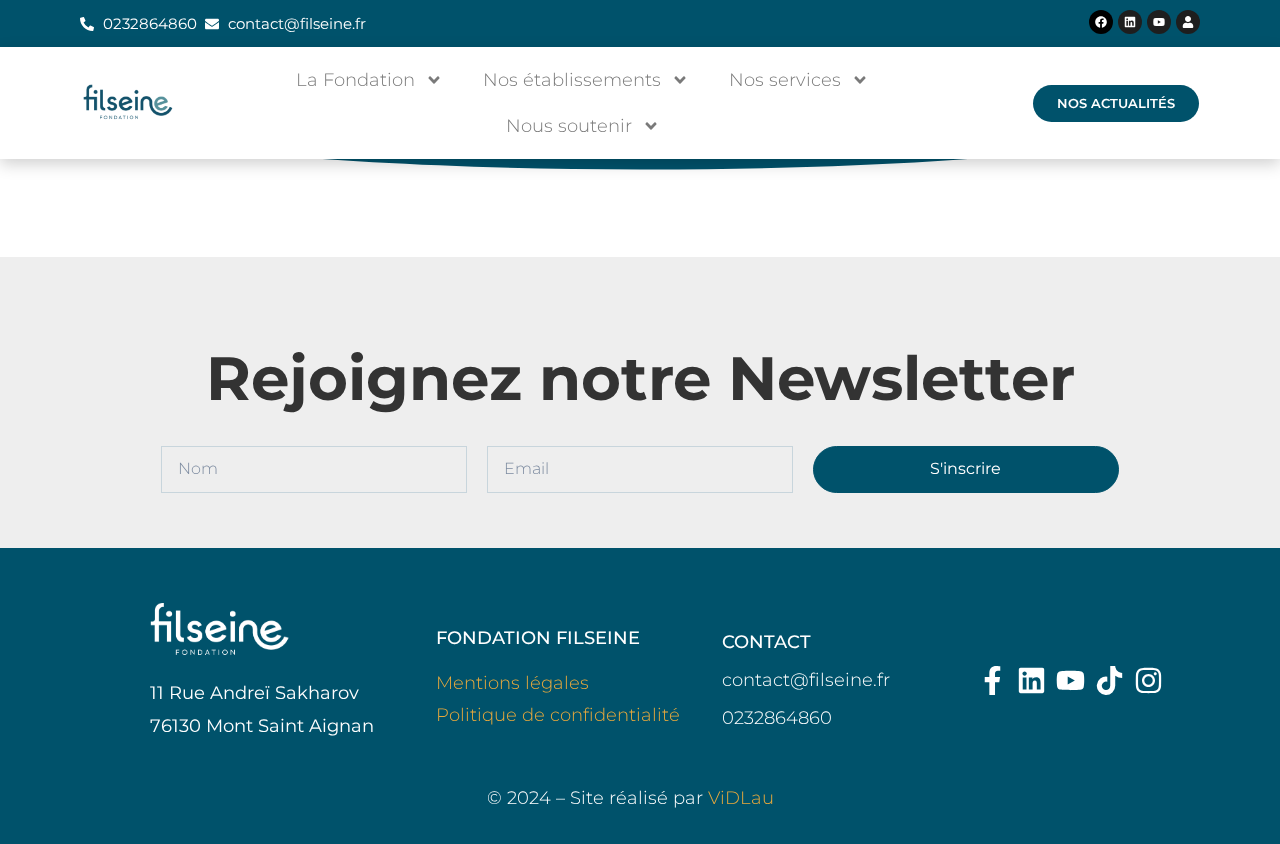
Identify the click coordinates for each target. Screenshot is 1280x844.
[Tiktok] (1109, 680)
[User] (1188, 22)
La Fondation (355, 80)
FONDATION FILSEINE (538, 638)
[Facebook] (1101, 22)
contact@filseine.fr (806, 680)
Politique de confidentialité (558, 715)
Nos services (785, 80)
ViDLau (741, 798)
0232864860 (777, 718)
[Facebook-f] (992, 680)
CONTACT (766, 642)
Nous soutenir (569, 126)
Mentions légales (512, 683)
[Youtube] (1159, 22)
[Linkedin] (1130, 22)
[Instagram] (1148, 680)
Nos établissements (572, 80)
